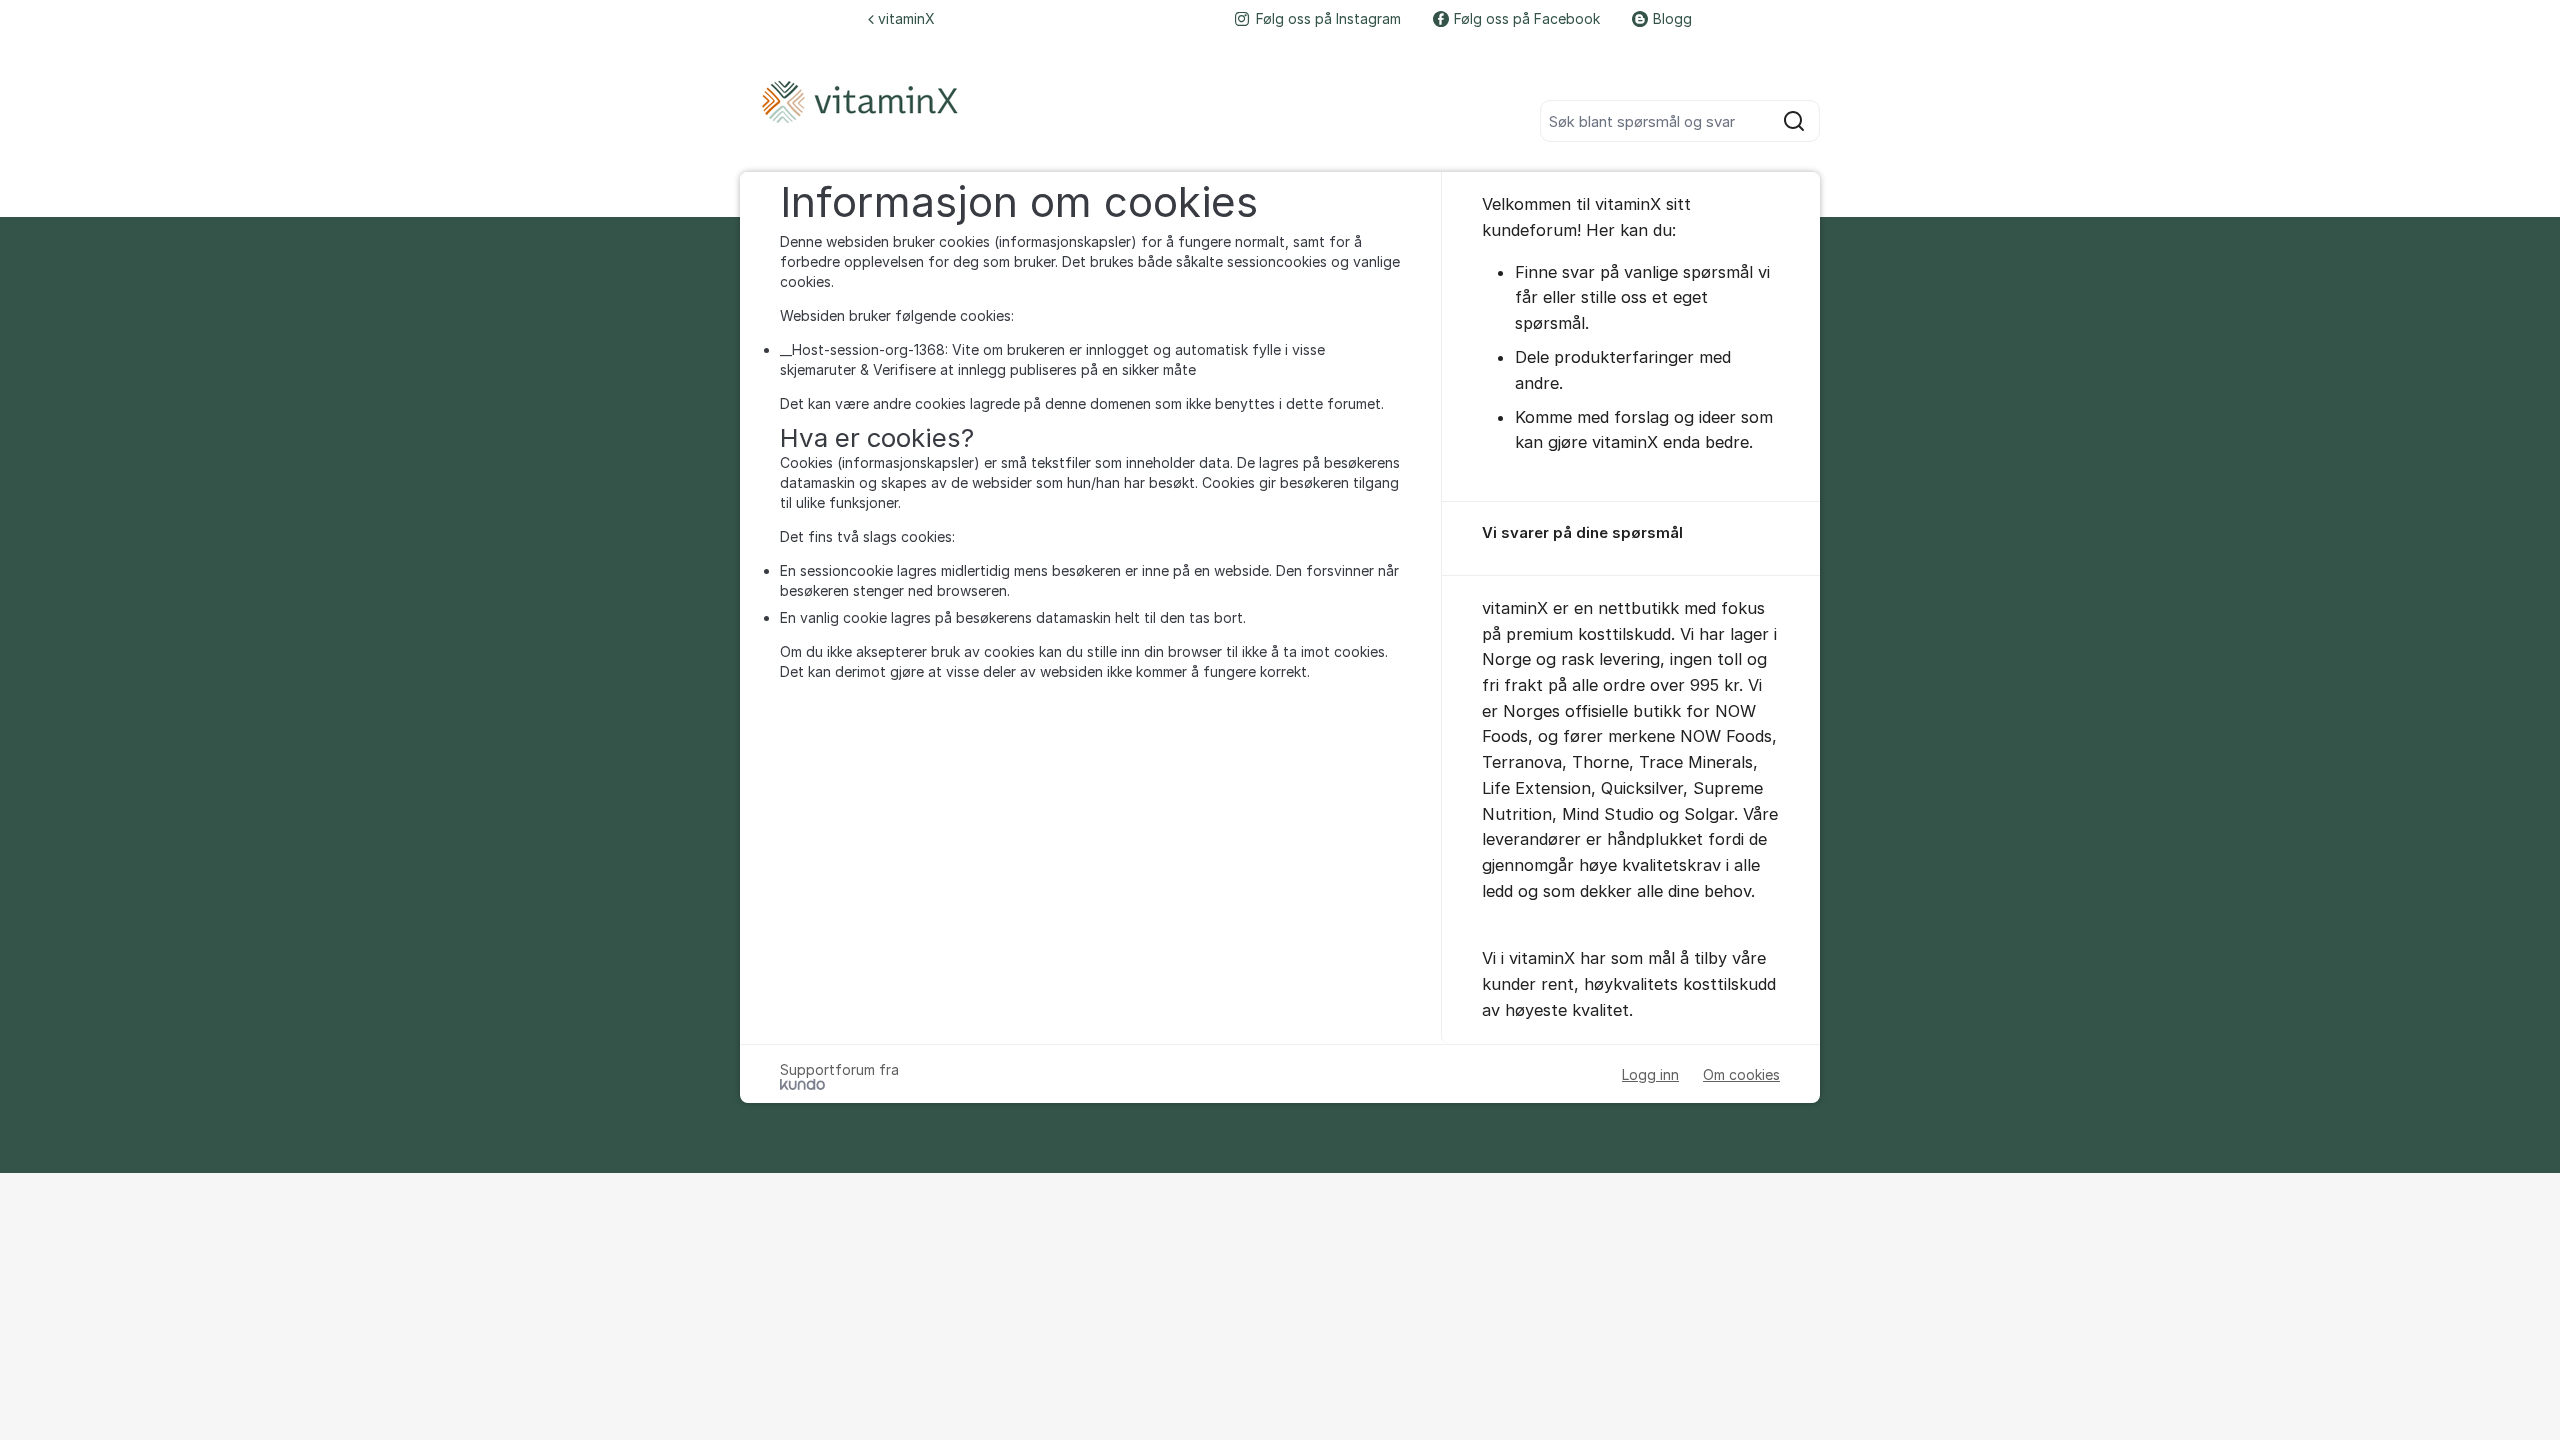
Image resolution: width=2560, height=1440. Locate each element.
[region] (1631, 539)
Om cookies (1741, 1074)
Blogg (1672, 18)
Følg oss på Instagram (1328, 18)
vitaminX (906, 18)
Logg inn (1650, 1074)
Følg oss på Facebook (1527, 18)
